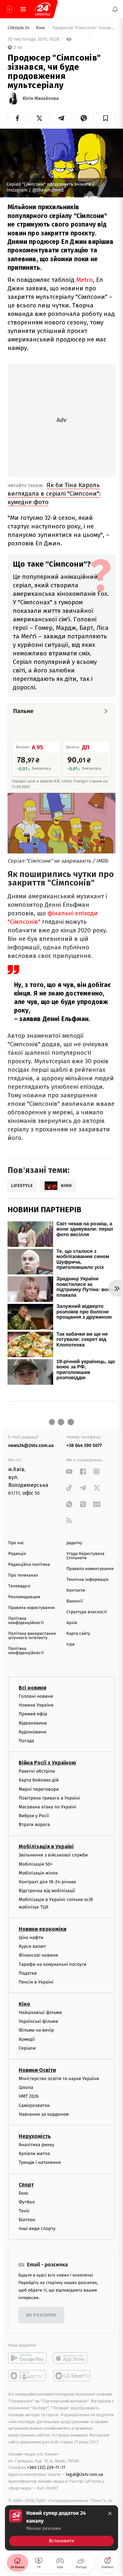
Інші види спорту (37, 2229)
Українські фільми (38, 2021)
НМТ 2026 (29, 2096)
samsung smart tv (72, 2376)
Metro (84, 280)
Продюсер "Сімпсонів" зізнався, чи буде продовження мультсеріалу (84, 28)
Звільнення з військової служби (53, 1855)
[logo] (43, 9)
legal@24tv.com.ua (84, 2474)
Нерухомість (35, 2136)
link (69, 1471)
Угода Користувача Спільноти (86, 1556)
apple (72, 2358)
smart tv (27, 2376)
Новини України (36, 1705)
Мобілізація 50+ (36, 1864)
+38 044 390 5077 (84, 1445)
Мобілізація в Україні (46, 1846)
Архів (72, 1623)
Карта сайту (78, 1634)
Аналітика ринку (36, 2145)
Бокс (24, 2193)
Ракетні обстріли (37, 1771)
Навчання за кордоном (44, 2114)
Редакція (17, 1554)
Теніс (24, 2211)
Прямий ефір (33, 1714)
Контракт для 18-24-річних (47, 1882)
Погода (26, 1741)
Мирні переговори (39, 1789)
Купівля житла (34, 2154)
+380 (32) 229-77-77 (46, 2467)
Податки (28, 1973)
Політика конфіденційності (26, 1621)
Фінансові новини (38, 1955)
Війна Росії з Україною (47, 1763)
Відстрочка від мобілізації (47, 1891)
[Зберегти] (106, 118)
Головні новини (36, 1696)
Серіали (27, 2048)
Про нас (16, 1543)
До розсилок (41, 2315)
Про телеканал (23, 1575)
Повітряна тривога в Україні (49, 1798)
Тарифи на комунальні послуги (52, 1964)
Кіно (41, 28)
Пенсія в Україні (36, 1982)
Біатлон (27, 2220)
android (27, 2358)
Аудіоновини (32, 1732)
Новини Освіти (37, 2070)
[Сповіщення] (115, 9)
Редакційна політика (29, 1565)
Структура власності (87, 1612)
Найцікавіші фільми (40, 2012)
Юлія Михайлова (41, 99)
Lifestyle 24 (19, 28)
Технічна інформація (88, 1580)
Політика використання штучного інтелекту (32, 1636)
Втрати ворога (34, 1825)
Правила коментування (90, 1569)
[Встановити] (61, 2528)
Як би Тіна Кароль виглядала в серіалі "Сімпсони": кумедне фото (54, 493)
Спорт (26, 2184)
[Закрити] (110, 2513)
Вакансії (75, 1601)
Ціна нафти (31, 1937)
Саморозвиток (34, 2105)
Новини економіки (42, 1929)
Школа (26, 2087)
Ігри (71, 1644)
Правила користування (31, 1608)
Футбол (27, 2202)
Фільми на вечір (36, 2030)
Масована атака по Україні (48, 1807)
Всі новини (32, 1688)
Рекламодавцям (24, 1597)
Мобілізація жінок (38, 1873)
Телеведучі (19, 1586)
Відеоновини (33, 1723)
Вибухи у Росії (34, 1816)
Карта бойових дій (39, 1780)
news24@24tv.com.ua (31, 1445)
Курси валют (32, 1946)
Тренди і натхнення (40, 2162)
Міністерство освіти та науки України (59, 2079)
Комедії (27, 2039)
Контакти (76, 1590)
